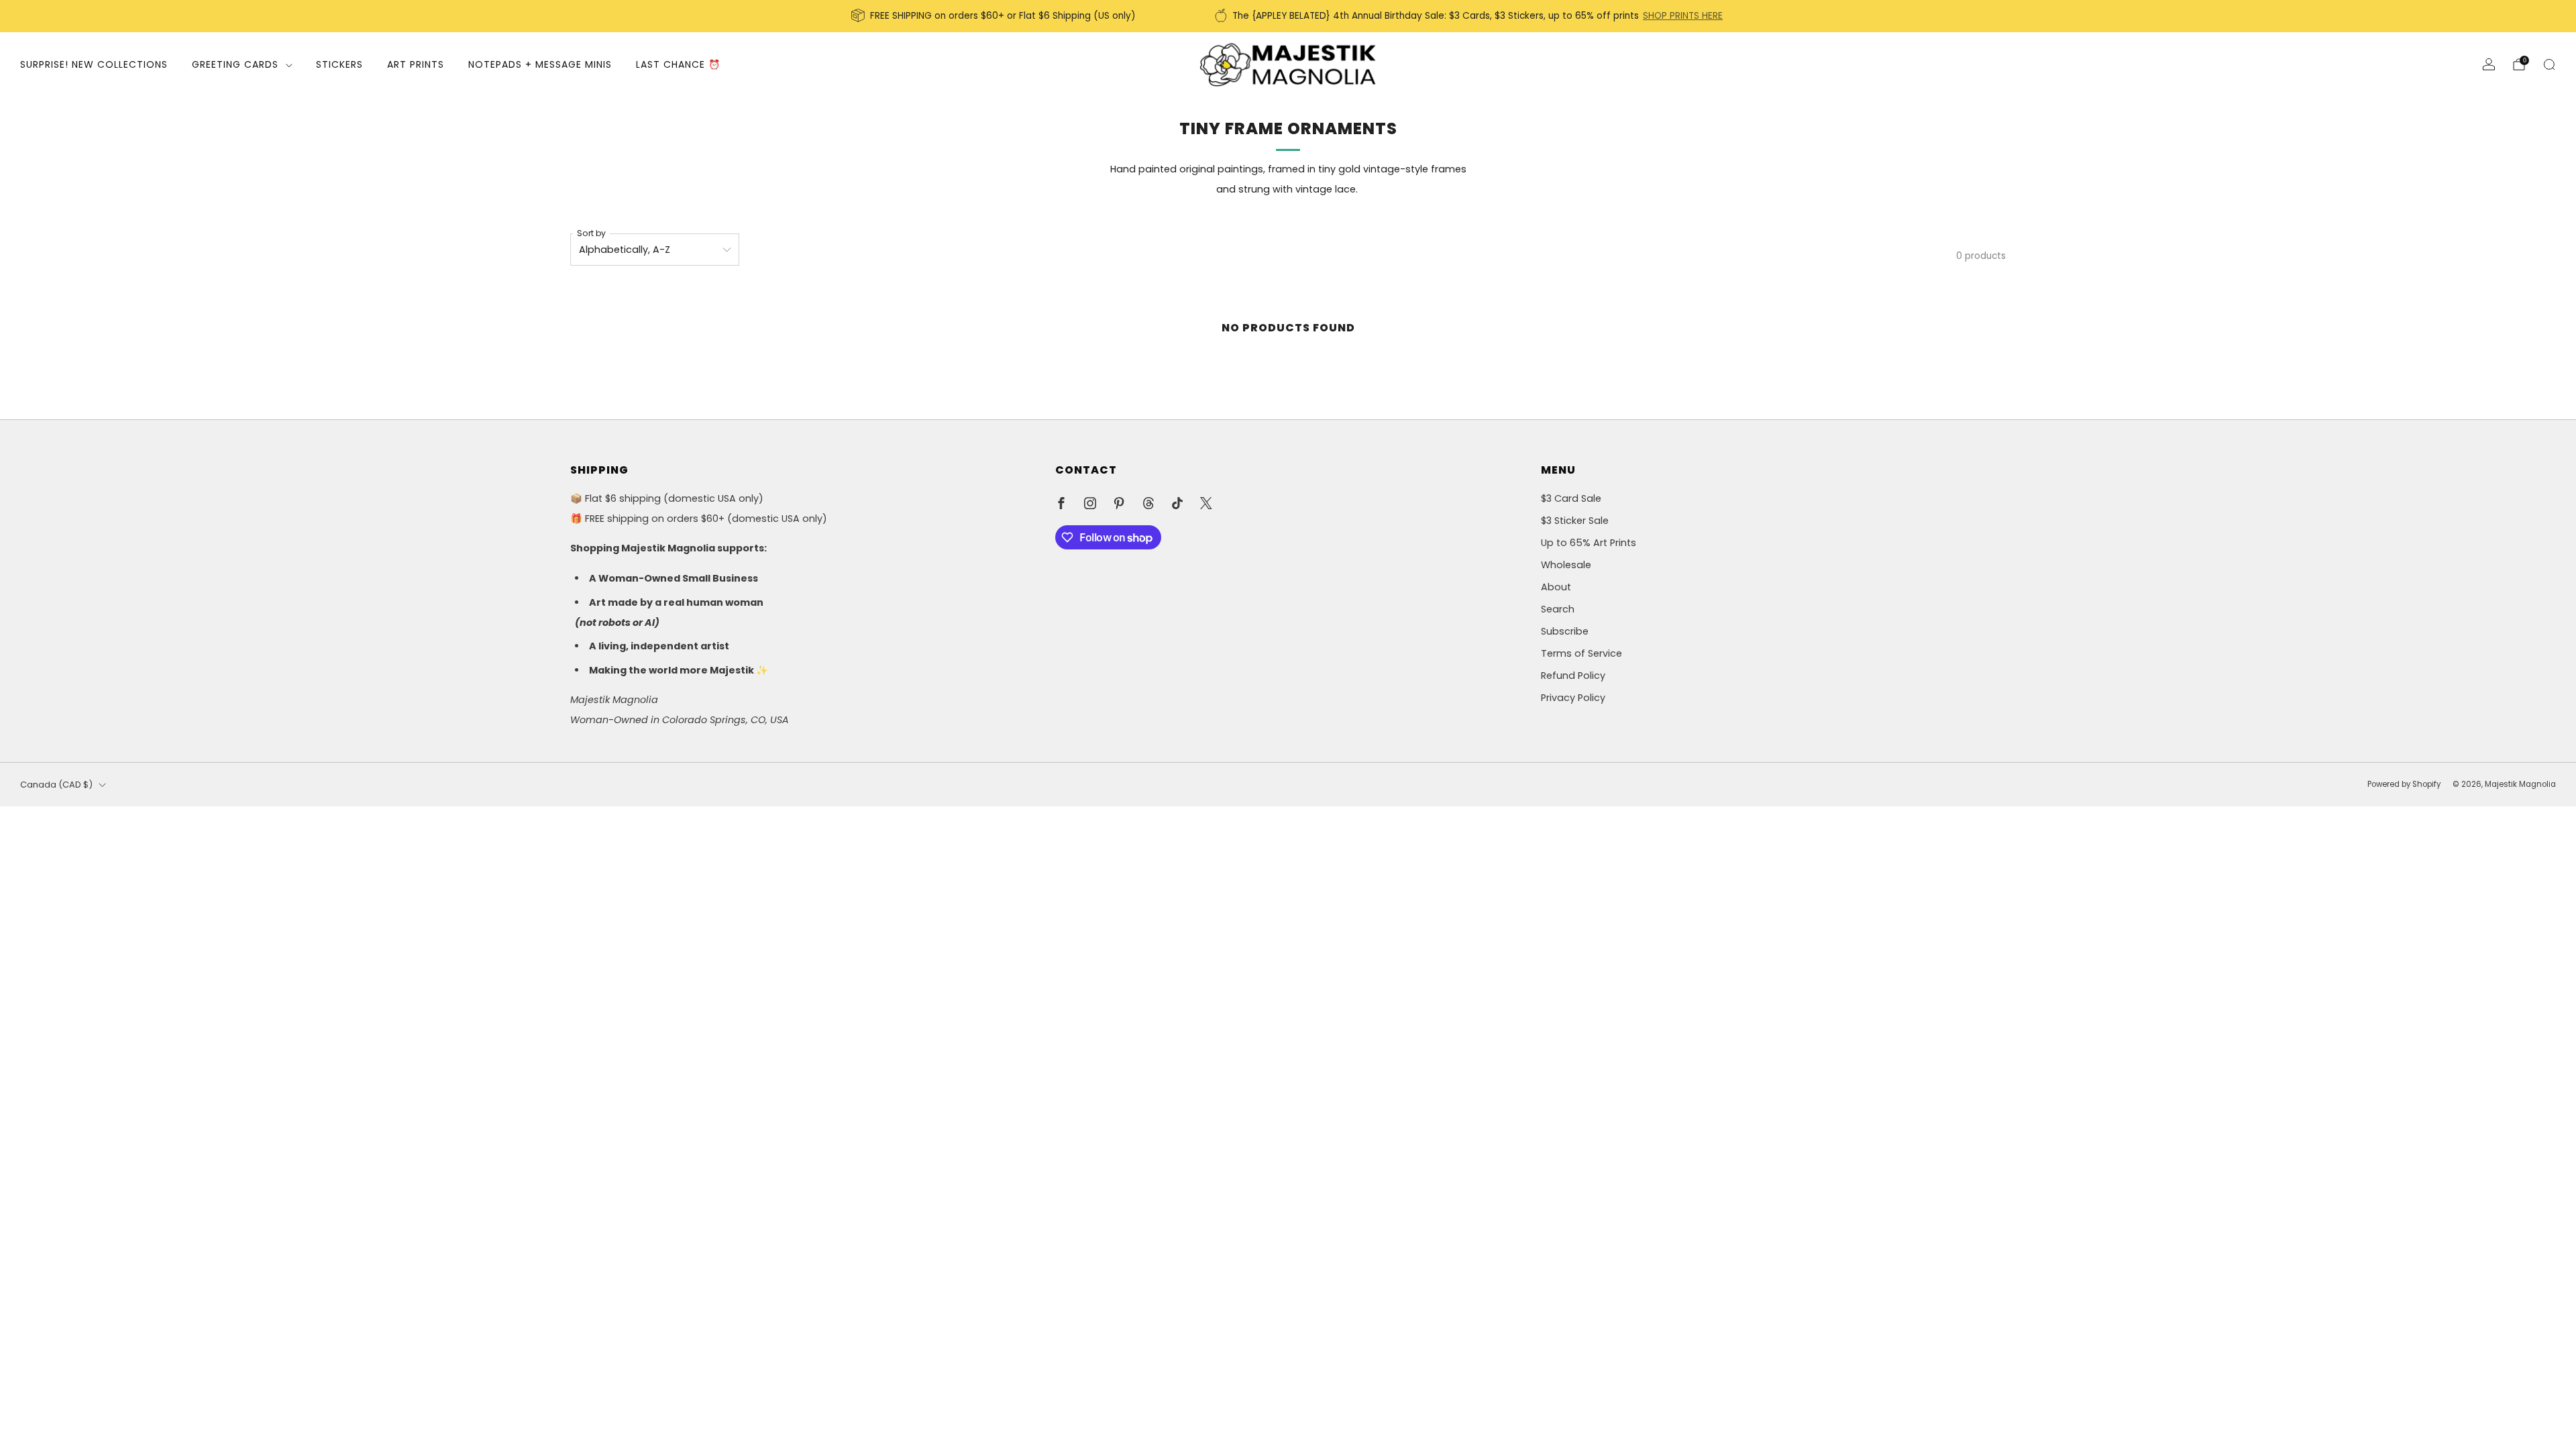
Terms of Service (1581, 653)
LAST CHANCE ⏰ (678, 64)
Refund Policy (1573, 676)
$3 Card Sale (1571, 498)
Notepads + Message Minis (540, 64)
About (1556, 587)
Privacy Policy (1573, 698)
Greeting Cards (235, 64)
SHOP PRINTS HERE (1683, 16)
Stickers (339, 64)
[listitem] (995, 16)
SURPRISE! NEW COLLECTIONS (94, 64)
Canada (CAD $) (56, 785)
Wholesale (1566, 565)
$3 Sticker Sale (1575, 521)
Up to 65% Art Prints (1589, 543)
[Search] (2549, 64)
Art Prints (416, 64)
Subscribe (1565, 631)
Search (1558, 609)
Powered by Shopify (2404, 784)
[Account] (2489, 64)
